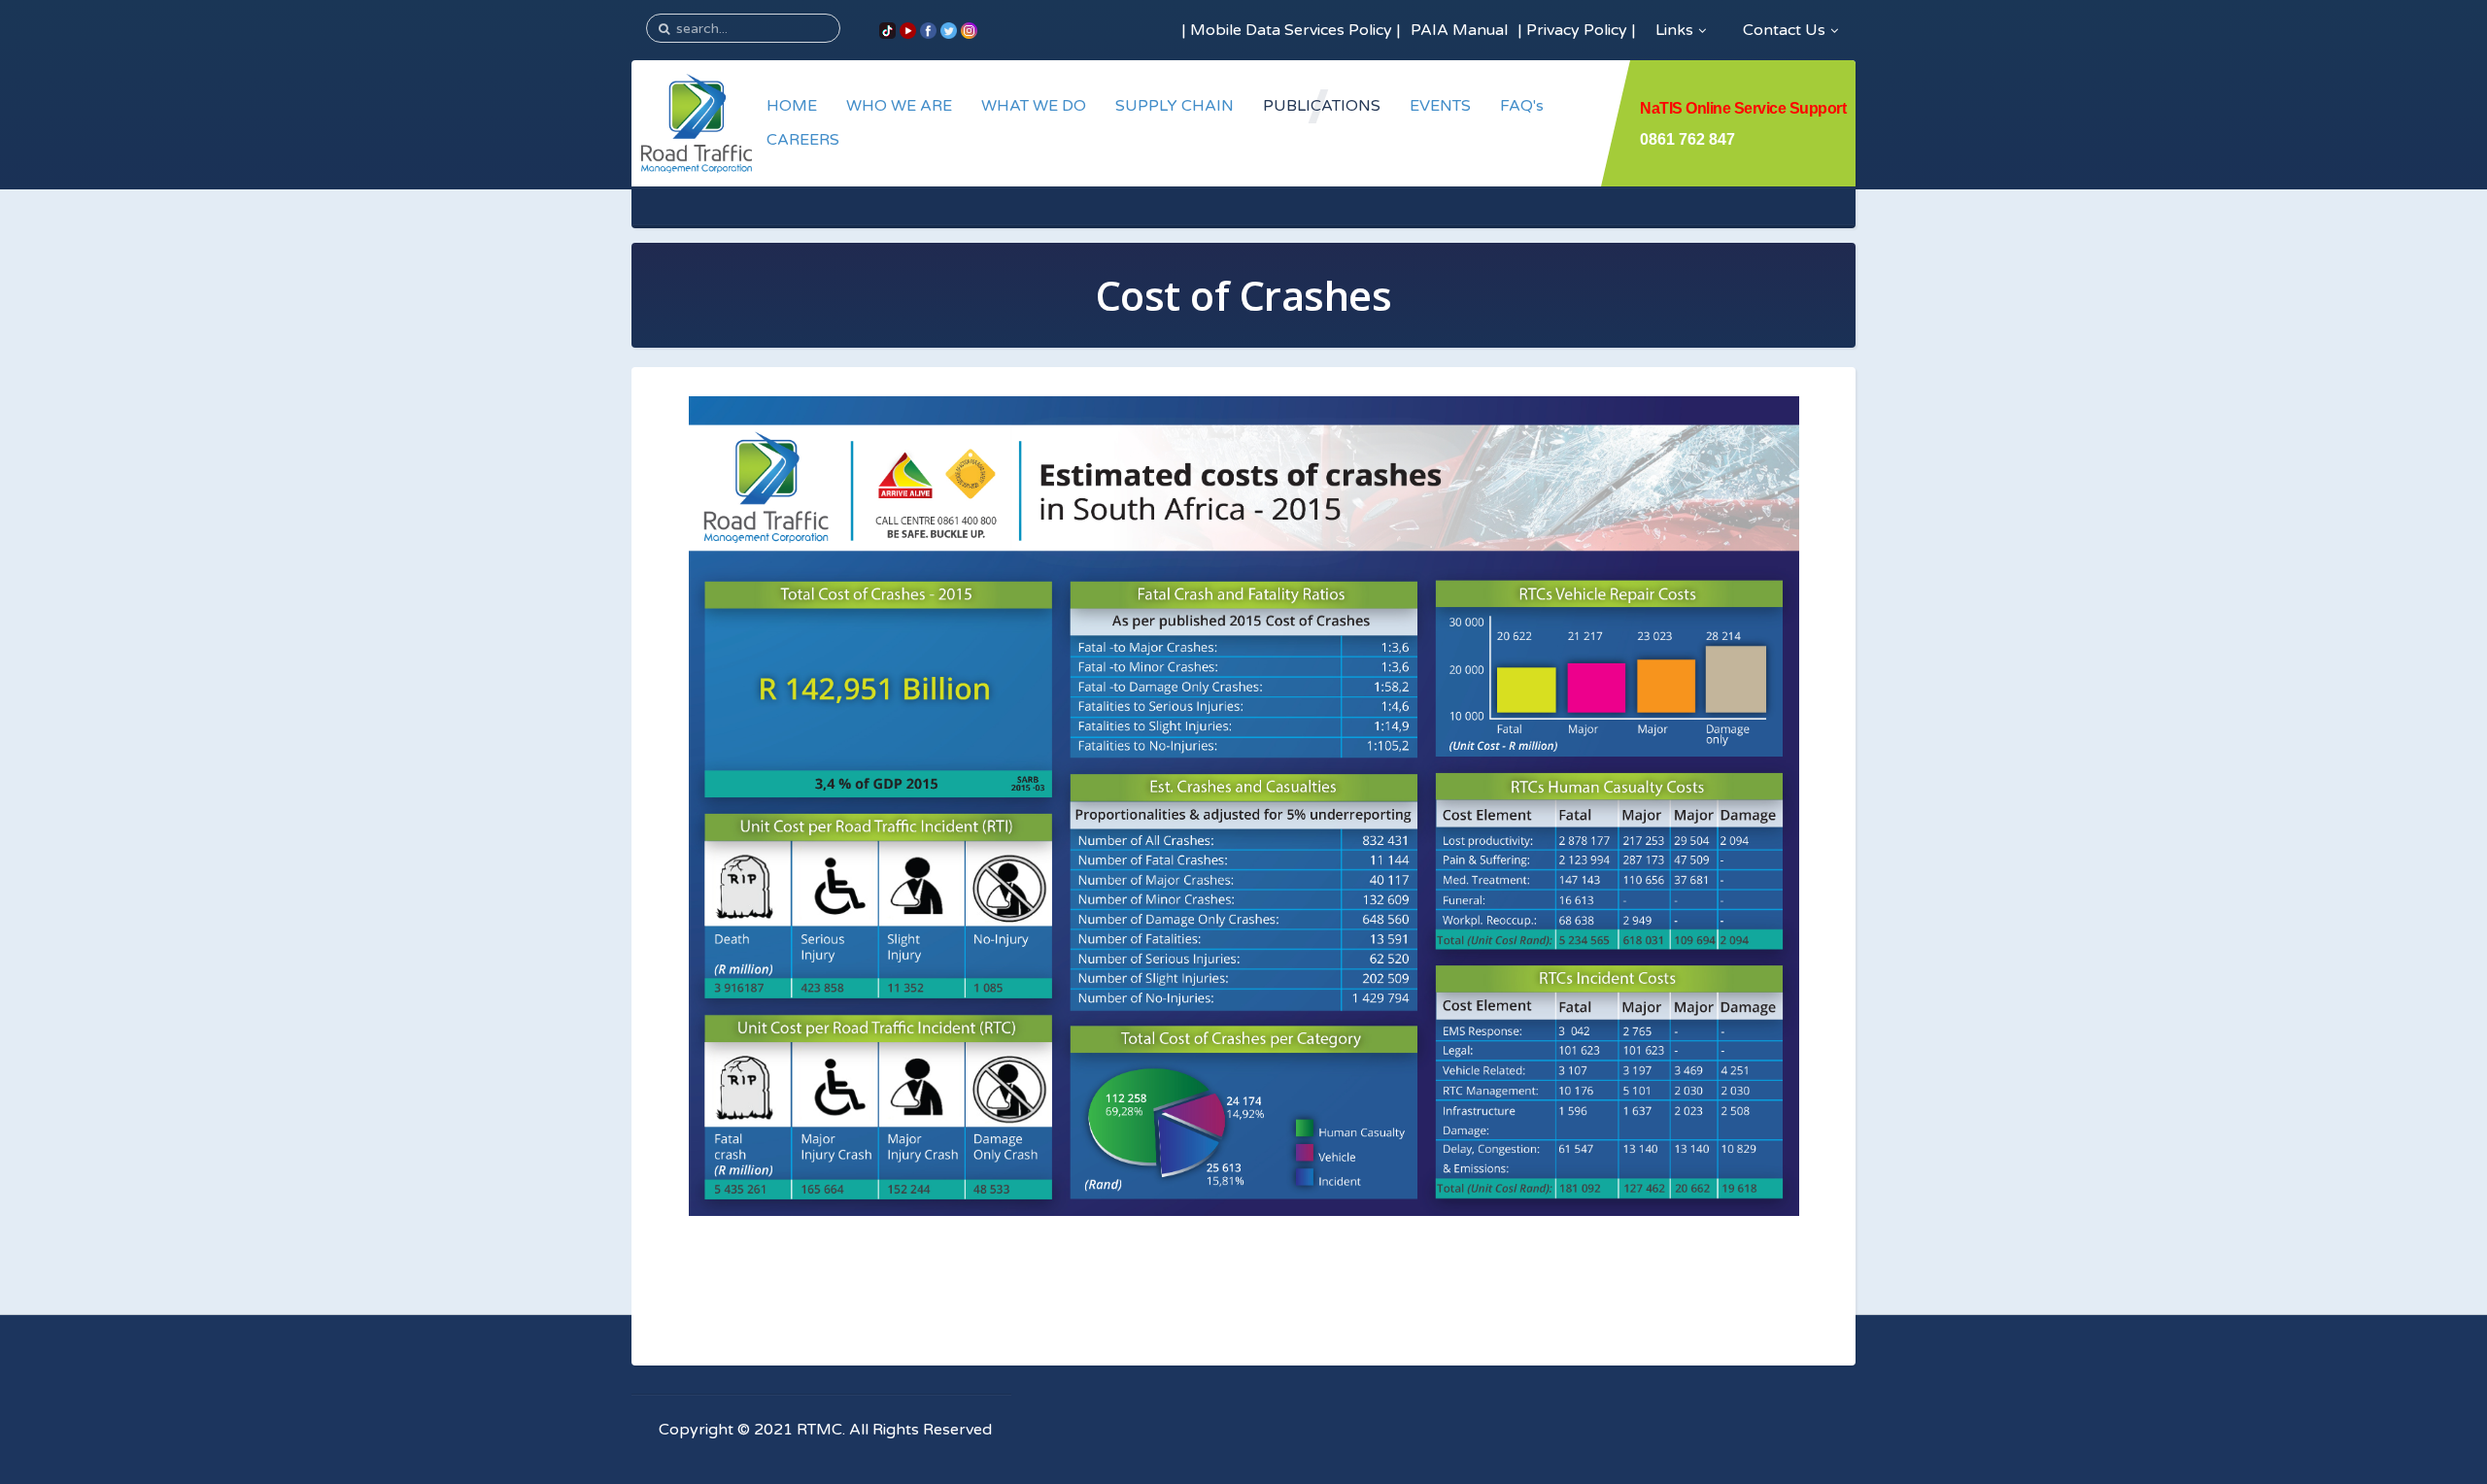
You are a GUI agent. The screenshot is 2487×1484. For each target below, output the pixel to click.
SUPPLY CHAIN (1175, 106)
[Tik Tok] (887, 30)
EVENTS (1440, 106)
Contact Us (1784, 30)
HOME (792, 106)
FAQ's (1522, 106)
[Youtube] (908, 30)
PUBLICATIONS (1322, 106)
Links (1674, 30)
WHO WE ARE (899, 106)
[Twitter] (949, 30)
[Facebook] (928, 30)
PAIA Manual (1459, 30)
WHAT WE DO (1034, 106)
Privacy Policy (1577, 30)
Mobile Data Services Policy (1291, 30)
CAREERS (803, 140)
